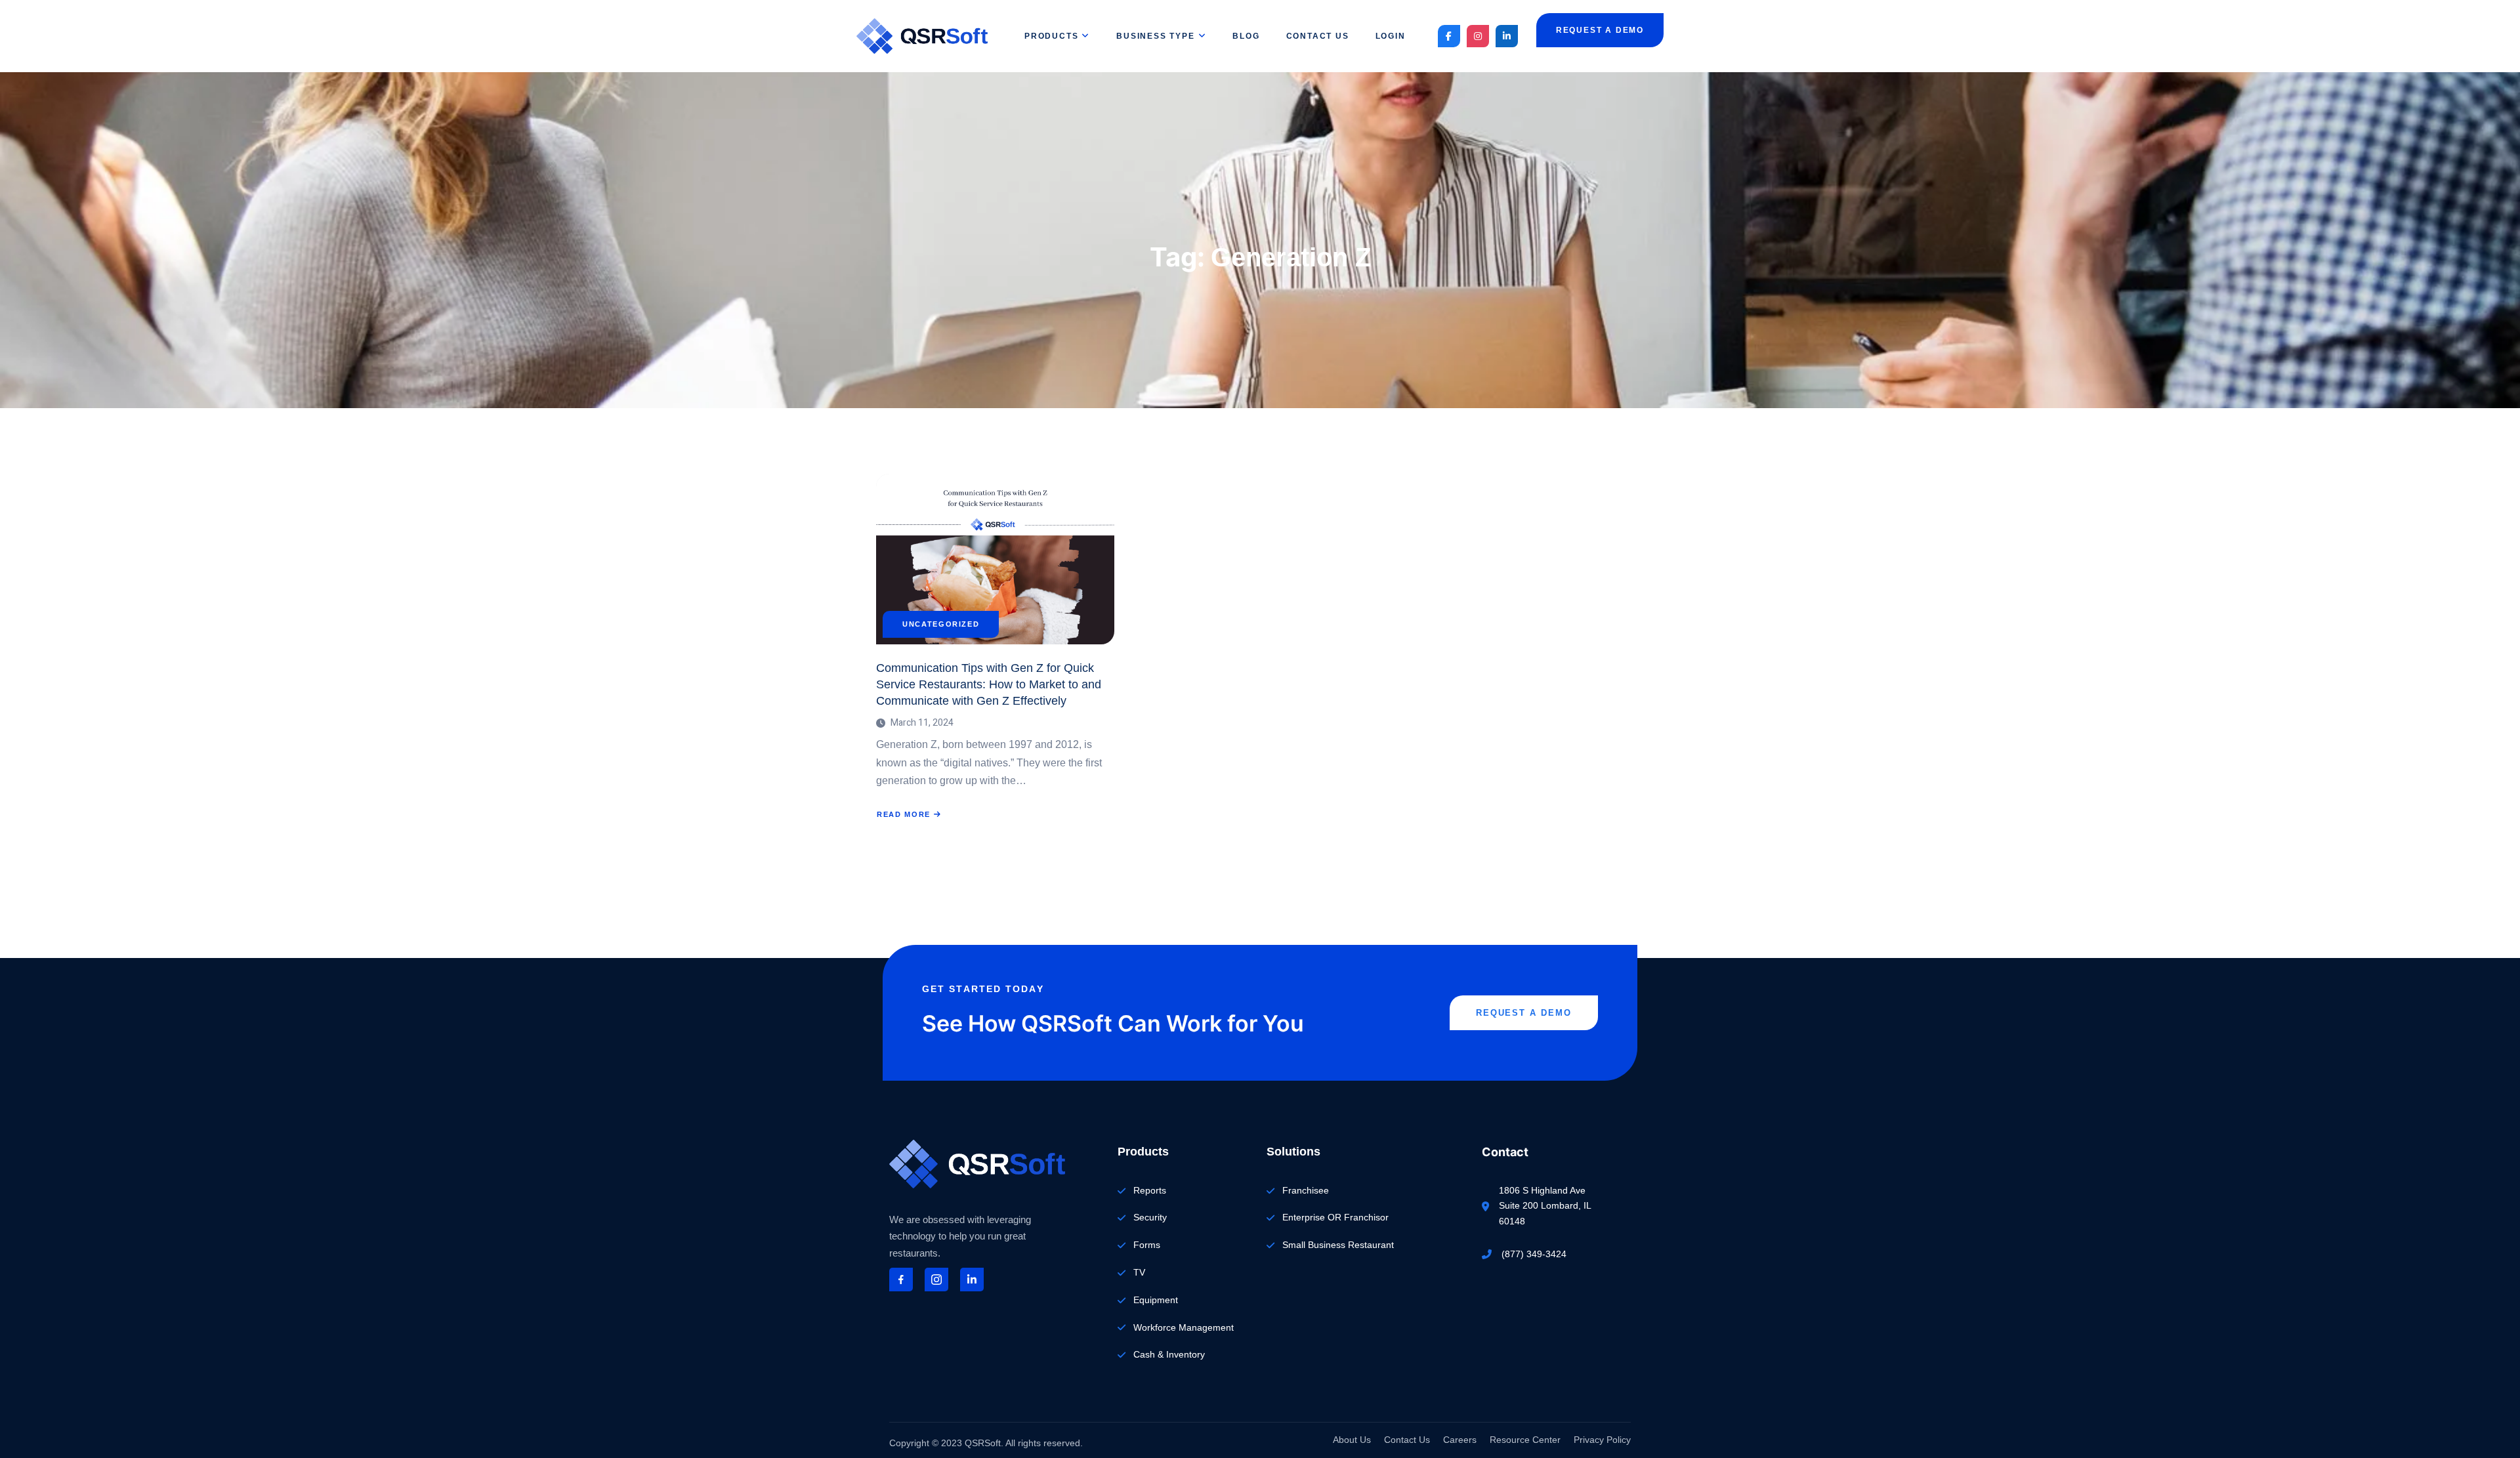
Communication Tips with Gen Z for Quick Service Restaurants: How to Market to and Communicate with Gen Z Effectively (989, 684)
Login (1391, 36)
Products (1051, 36)
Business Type (1155, 36)
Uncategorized (941, 624)
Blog (1246, 36)
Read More (909, 815)
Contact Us (1318, 36)
